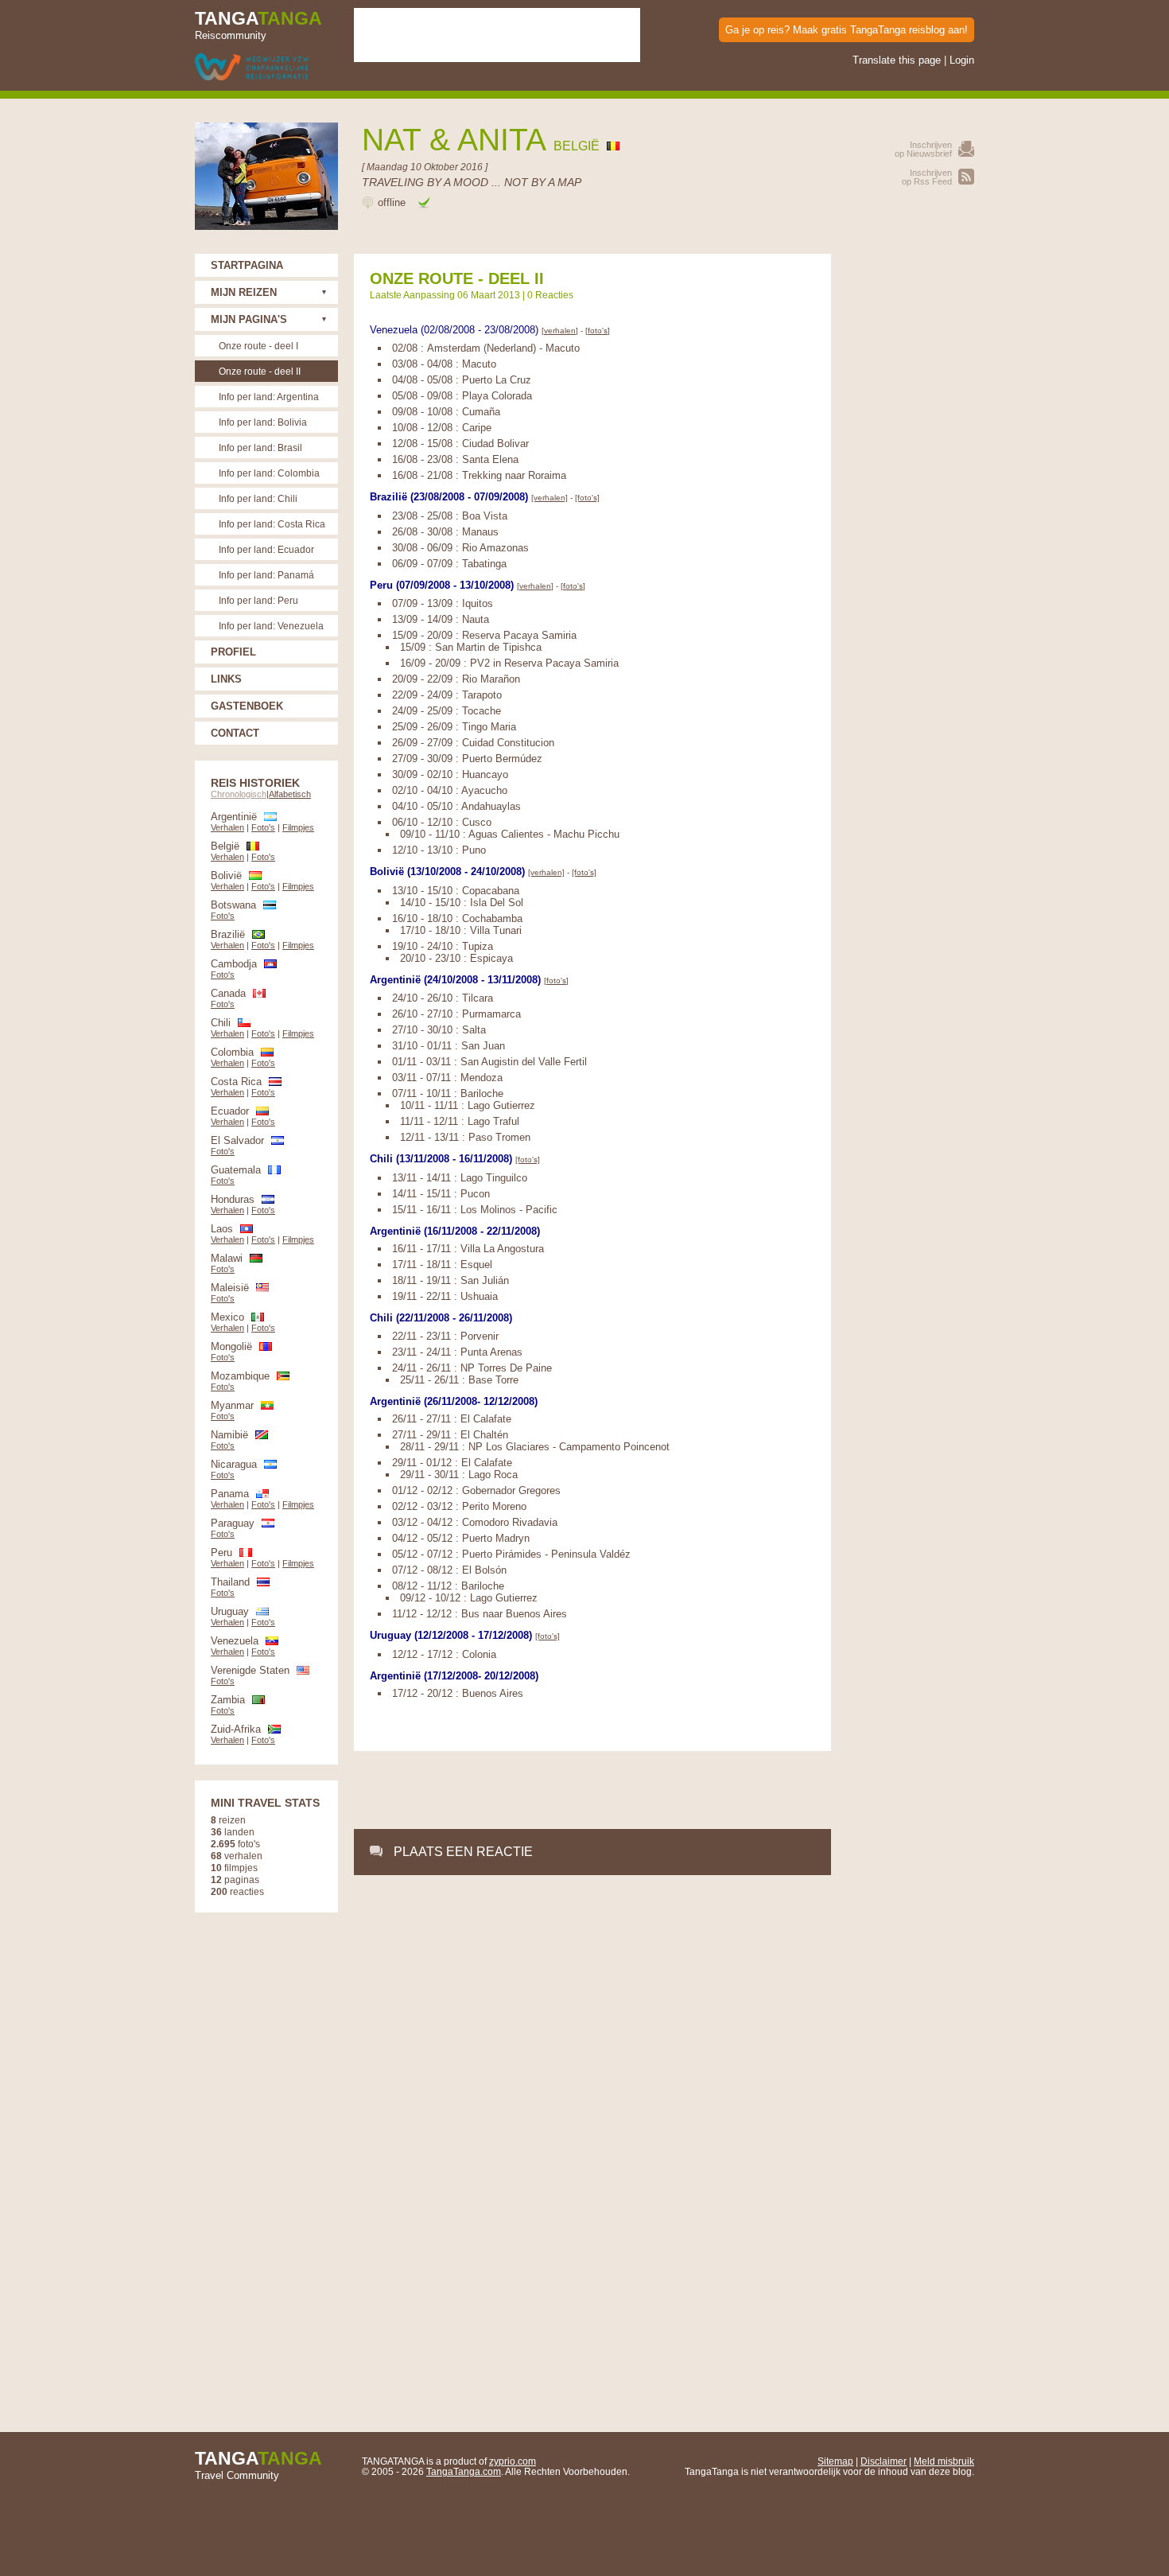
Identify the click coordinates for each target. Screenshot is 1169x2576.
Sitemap (835, 2461)
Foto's (263, 827)
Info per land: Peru (258, 600)
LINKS (226, 679)
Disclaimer (884, 2461)
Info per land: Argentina (269, 397)
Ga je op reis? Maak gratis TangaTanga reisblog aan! (847, 30)
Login (962, 60)
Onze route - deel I (258, 346)
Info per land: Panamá (266, 575)
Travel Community (258, 2465)
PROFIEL (233, 652)
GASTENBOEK (247, 706)
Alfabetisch (290, 794)
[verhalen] (560, 331)
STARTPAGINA (247, 265)
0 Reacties (550, 295)
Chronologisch (239, 794)
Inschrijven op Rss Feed (927, 177)
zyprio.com (513, 2461)
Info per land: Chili (258, 498)
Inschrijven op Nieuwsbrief (923, 149)
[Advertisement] (592, 1791)
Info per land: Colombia (269, 473)
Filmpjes (298, 827)
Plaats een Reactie (463, 1852)
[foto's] (598, 331)
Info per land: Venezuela (271, 626)
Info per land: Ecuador (266, 549)
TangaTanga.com (464, 2471)
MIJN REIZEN (244, 292)
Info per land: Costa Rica (272, 524)
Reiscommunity (258, 25)
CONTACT (235, 733)
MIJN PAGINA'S (249, 319)
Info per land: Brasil (260, 447)
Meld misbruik (944, 2461)
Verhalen (227, 827)
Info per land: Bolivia (263, 422)
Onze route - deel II (260, 371)
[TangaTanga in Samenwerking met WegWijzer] (252, 68)
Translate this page (897, 60)
